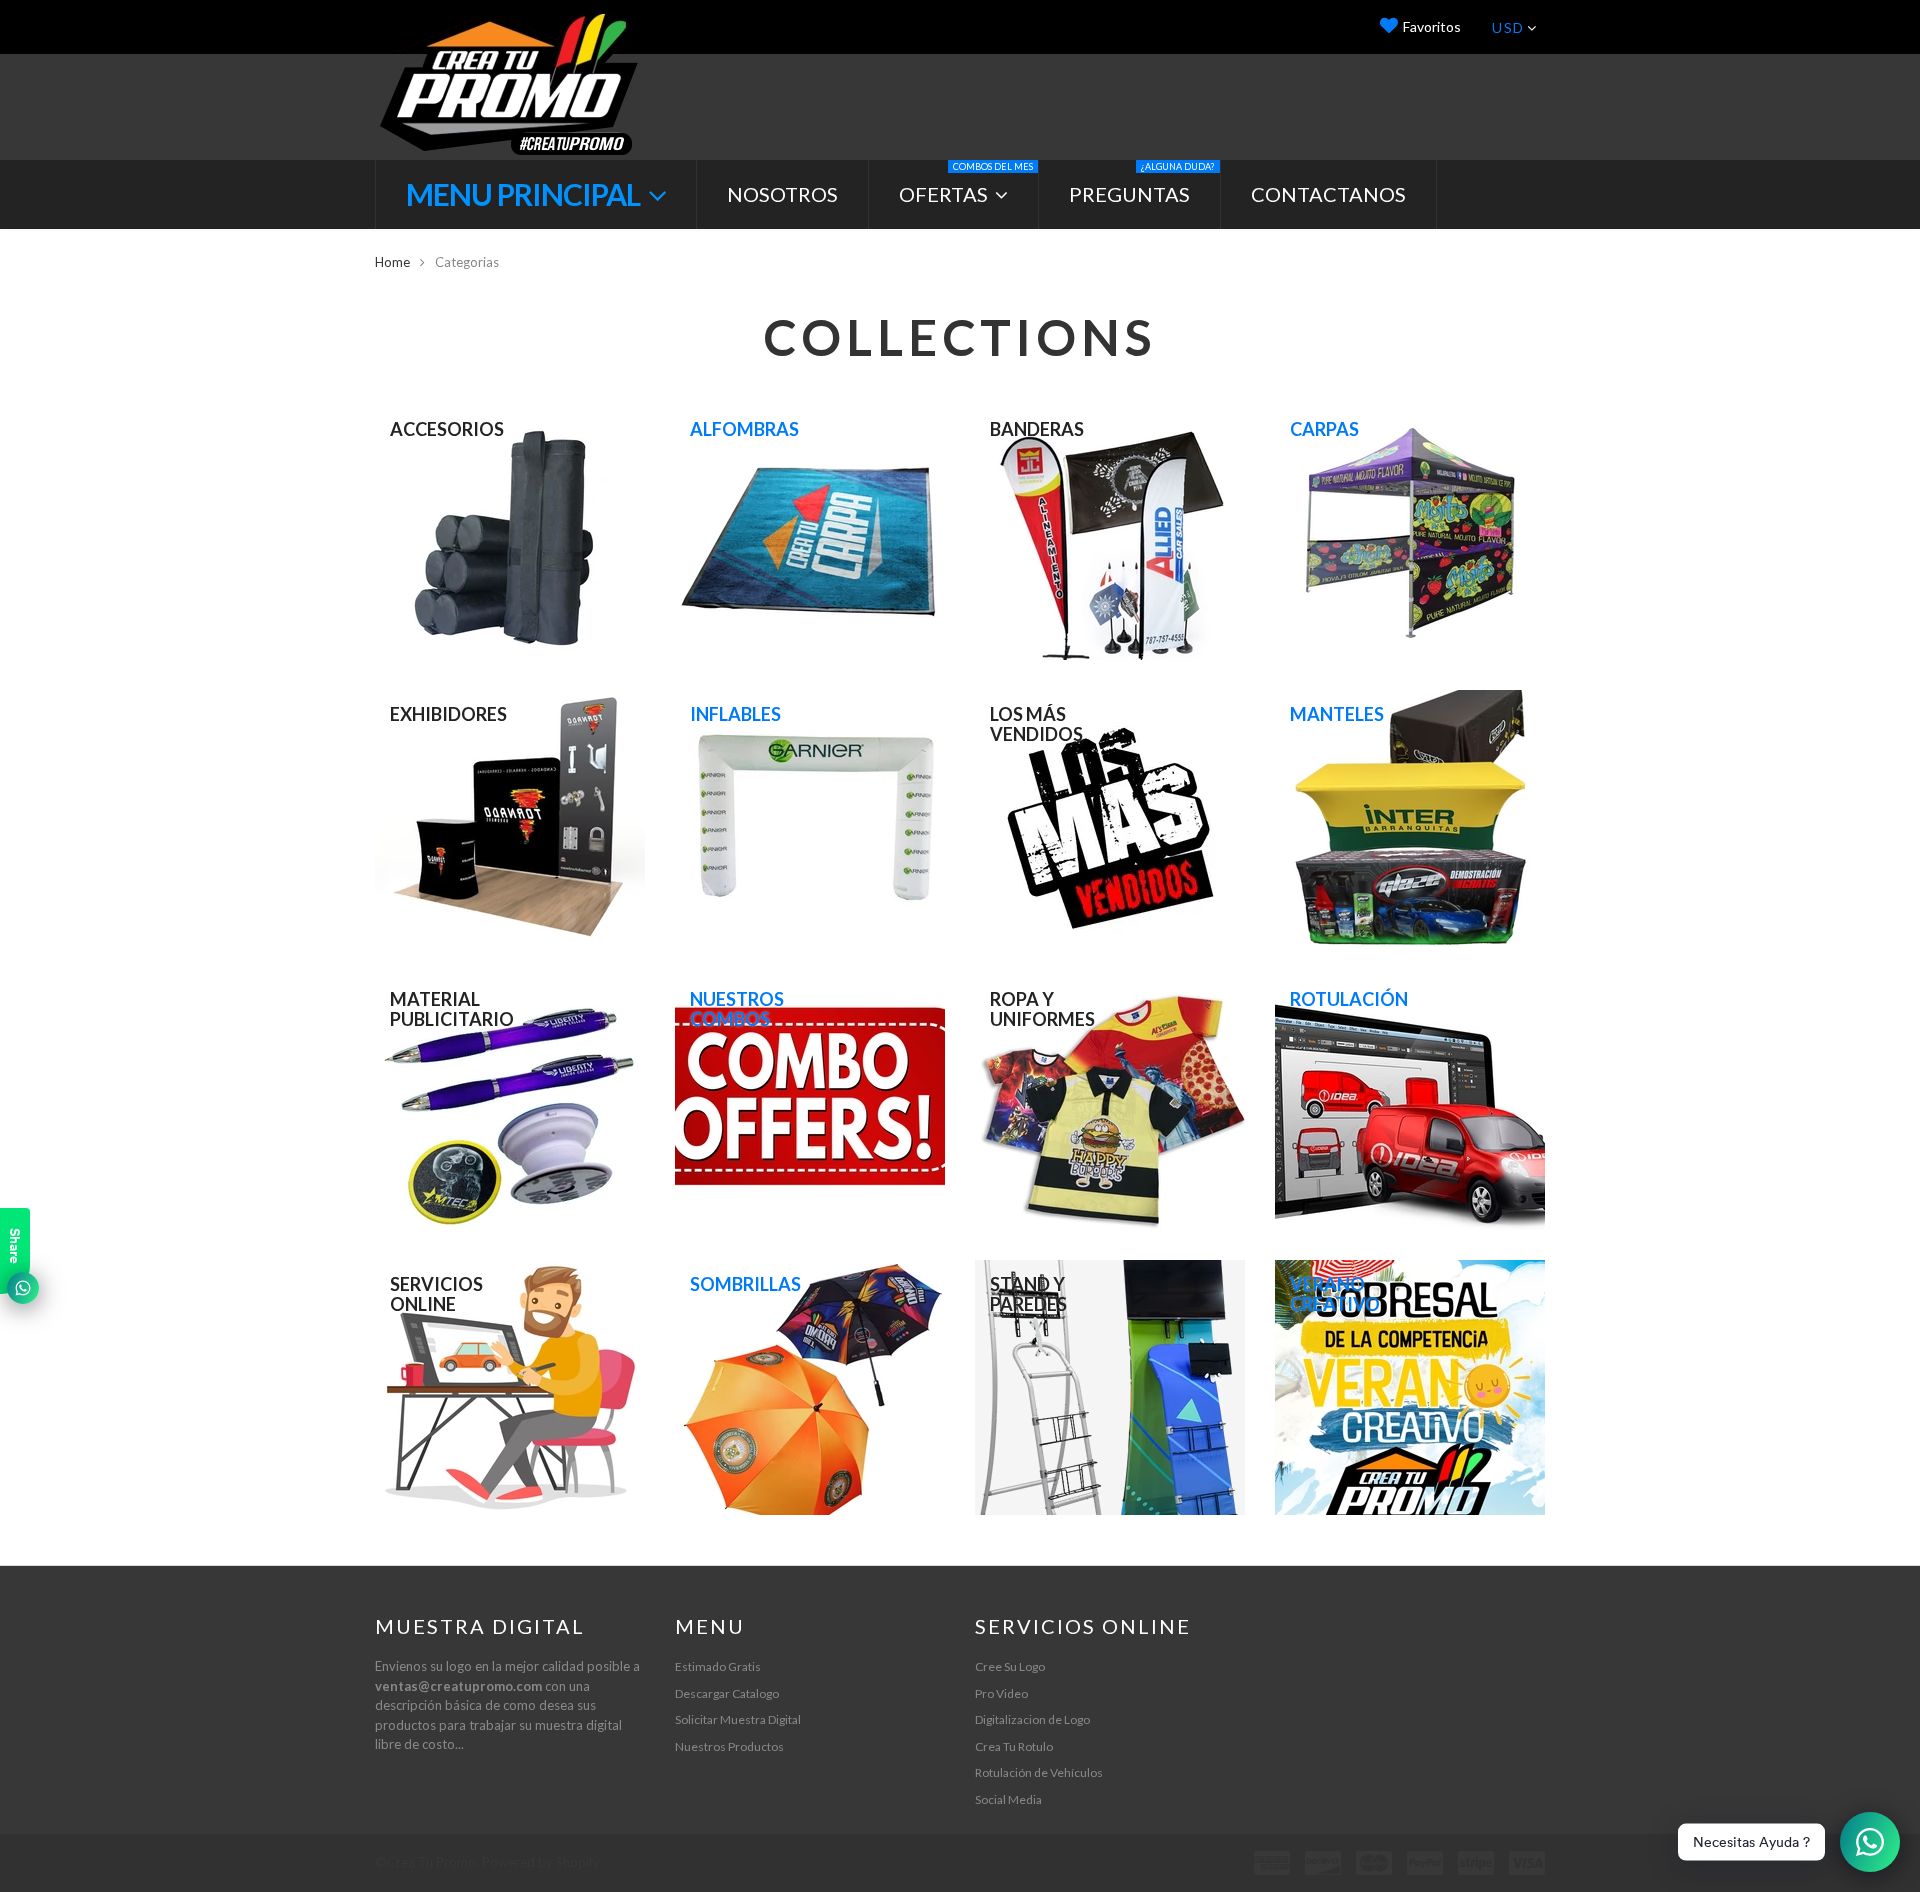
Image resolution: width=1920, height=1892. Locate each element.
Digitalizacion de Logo (1032, 1719)
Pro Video (1001, 1693)
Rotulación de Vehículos (1039, 1772)
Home (392, 262)
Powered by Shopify (541, 1862)
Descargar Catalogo (727, 1693)
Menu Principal (525, 194)
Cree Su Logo (1010, 1666)
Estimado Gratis (718, 1666)
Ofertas (966, 183)
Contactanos (1328, 194)
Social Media (1008, 1799)
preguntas (1142, 183)
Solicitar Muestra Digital (738, 1719)
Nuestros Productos (729, 1746)
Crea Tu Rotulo (1014, 1746)
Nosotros (782, 194)
